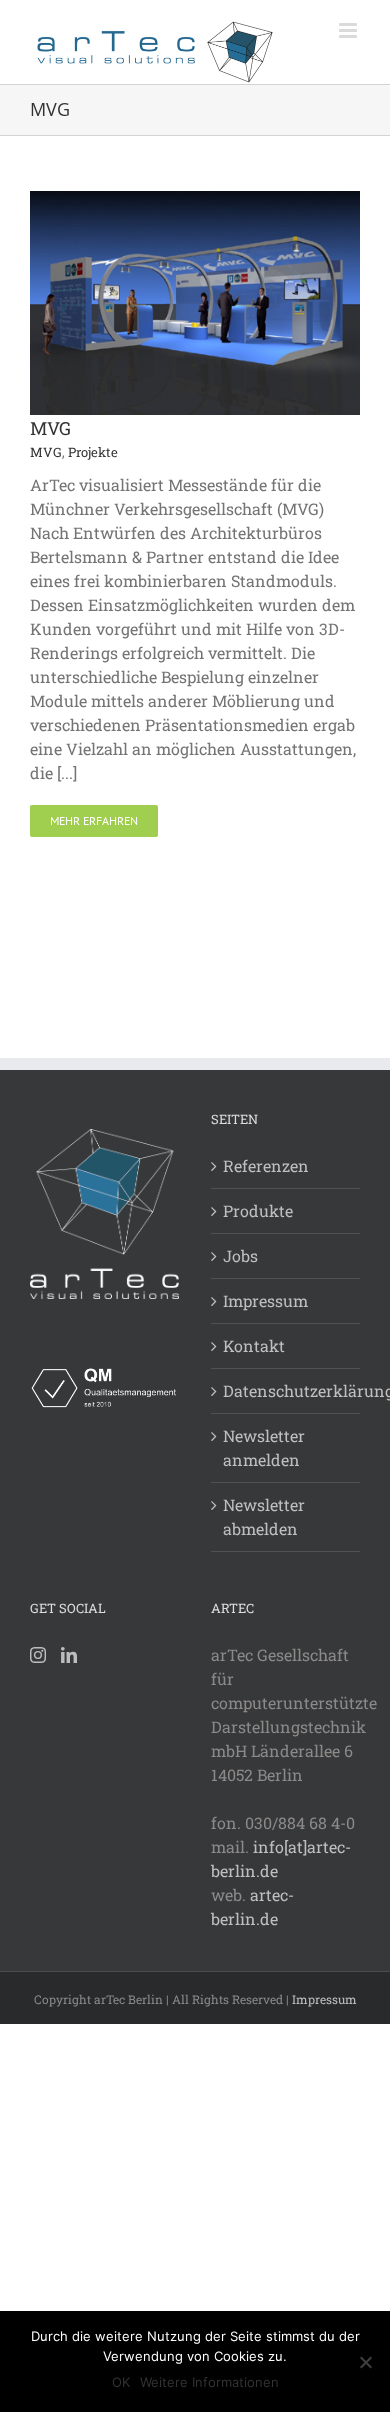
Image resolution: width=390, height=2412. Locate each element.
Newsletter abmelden (264, 1516)
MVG (50, 428)
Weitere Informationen (209, 2382)
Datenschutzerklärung (286, 1390)
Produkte (258, 1210)
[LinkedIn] (69, 1655)
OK (121, 2382)
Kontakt (254, 1345)
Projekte (93, 452)
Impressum (265, 1300)
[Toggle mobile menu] (349, 30)
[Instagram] (38, 1655)
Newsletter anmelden (264, 1447)
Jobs (240, 1255)
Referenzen (266, 1165)
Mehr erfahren (94, 820)
